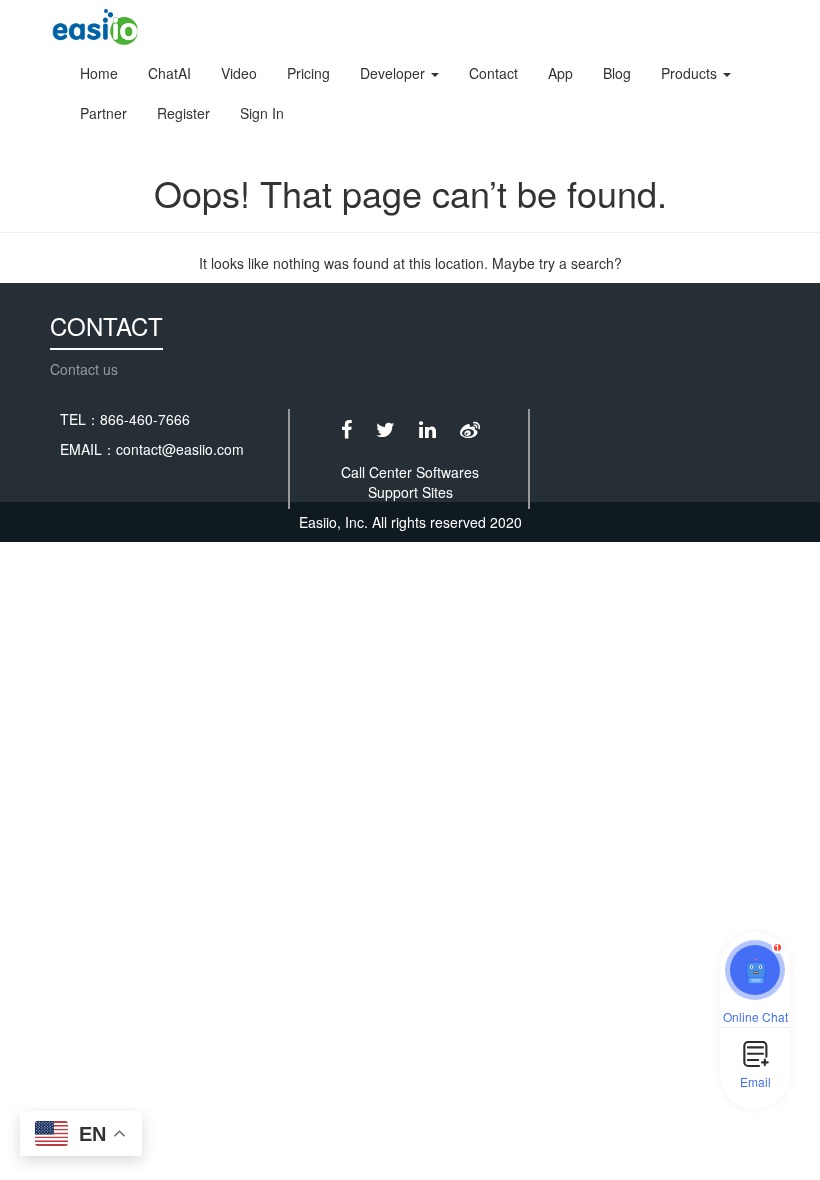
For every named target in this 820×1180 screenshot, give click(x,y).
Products (691, 73)
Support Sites (410, 492)
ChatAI (169, 73)
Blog (617, 73)
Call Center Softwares (410, 472)
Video (239, 73)
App (560, 73)
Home (99, 73)
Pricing (308, 73)
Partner (103, 113)
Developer (394, 73)
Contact (493, 73)
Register (183, 113)
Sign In (262, 113)
